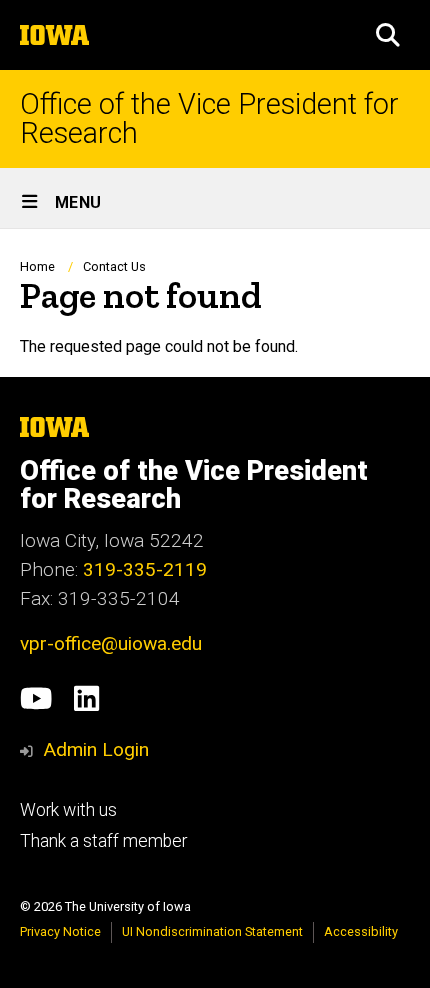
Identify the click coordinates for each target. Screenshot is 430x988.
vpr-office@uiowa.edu (111, 643)
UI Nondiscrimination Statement (212, 931)
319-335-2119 (145, 569)
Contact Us (114, 266)
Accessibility (361, 931)
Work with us (68, 810)
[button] (388, 35)
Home (37, 266)
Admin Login (96, 749)
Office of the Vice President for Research (209, 119)
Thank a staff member (103, 841)
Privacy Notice (60, 931)
